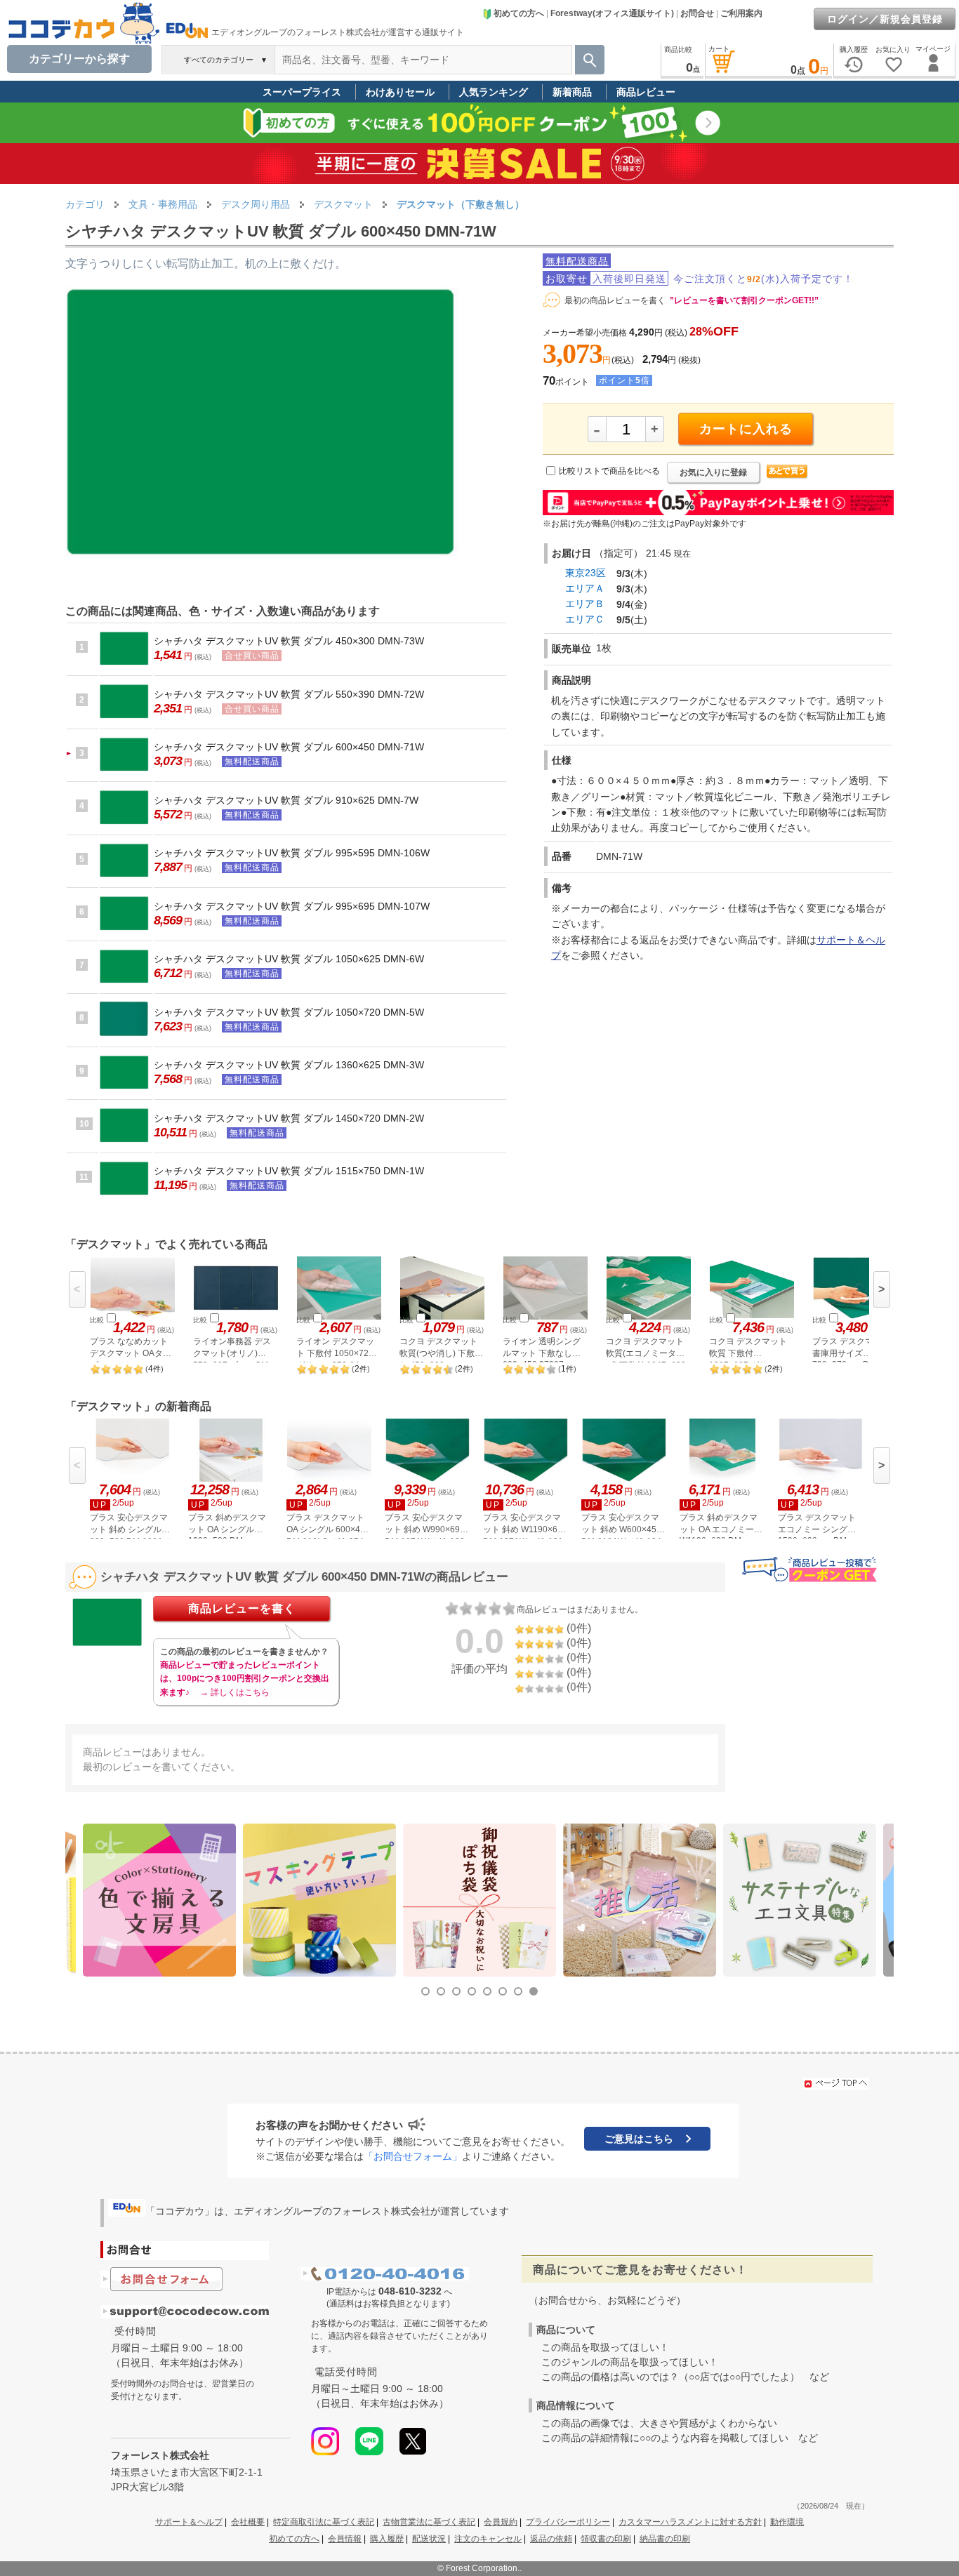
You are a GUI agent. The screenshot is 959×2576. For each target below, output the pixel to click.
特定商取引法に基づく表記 (324, 2522)
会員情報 (345, 2539)
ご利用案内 (741, 13)
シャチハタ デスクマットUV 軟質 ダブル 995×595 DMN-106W (292, 853)
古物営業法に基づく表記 (429, 2522)
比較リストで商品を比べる (609, 471)
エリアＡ (585, 588)
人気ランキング (494, 92)
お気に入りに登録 (713, 472)
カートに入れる (746, 429)
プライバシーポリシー (568, 2522)
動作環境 (787, 2522)
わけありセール (400, 92)
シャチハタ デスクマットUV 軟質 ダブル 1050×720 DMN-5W (289, 1012)
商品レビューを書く (242, 1608)
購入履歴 (387, 2539)
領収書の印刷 (606, 2539)
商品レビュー (646, 92)
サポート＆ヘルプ (189, 2522)
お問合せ (697, 13)
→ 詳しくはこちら (235, 1692)
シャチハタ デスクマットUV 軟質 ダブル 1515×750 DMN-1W (289, 1171)
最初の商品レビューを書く (615, 300)
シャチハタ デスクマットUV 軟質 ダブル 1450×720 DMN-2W (289, 1118)
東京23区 (586, 573)
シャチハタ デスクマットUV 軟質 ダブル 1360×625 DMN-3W (289, 1065)
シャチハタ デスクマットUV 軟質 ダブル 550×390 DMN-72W (289, 694)
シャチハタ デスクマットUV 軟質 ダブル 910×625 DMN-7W (286, 800)
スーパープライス (302, 92)
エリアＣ (585, 619)
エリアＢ (585, 604)
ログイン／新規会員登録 (885, 19)
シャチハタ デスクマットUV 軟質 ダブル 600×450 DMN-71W (289, 747)
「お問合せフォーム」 (413, 2156)
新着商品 (572, 92)
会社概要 (248, 2522)
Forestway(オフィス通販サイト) (612, 13)
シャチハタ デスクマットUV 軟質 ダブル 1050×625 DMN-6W (289, 959)
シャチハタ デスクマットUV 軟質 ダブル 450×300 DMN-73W (289, 641)
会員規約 (501, 2522)
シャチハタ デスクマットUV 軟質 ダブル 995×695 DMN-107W (292, 906)
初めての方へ (519, 13)
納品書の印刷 (665, 2539)
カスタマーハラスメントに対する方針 (690, 2522)
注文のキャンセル (488, 2539)
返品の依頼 (551, 2539)
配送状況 (429, 2539)
